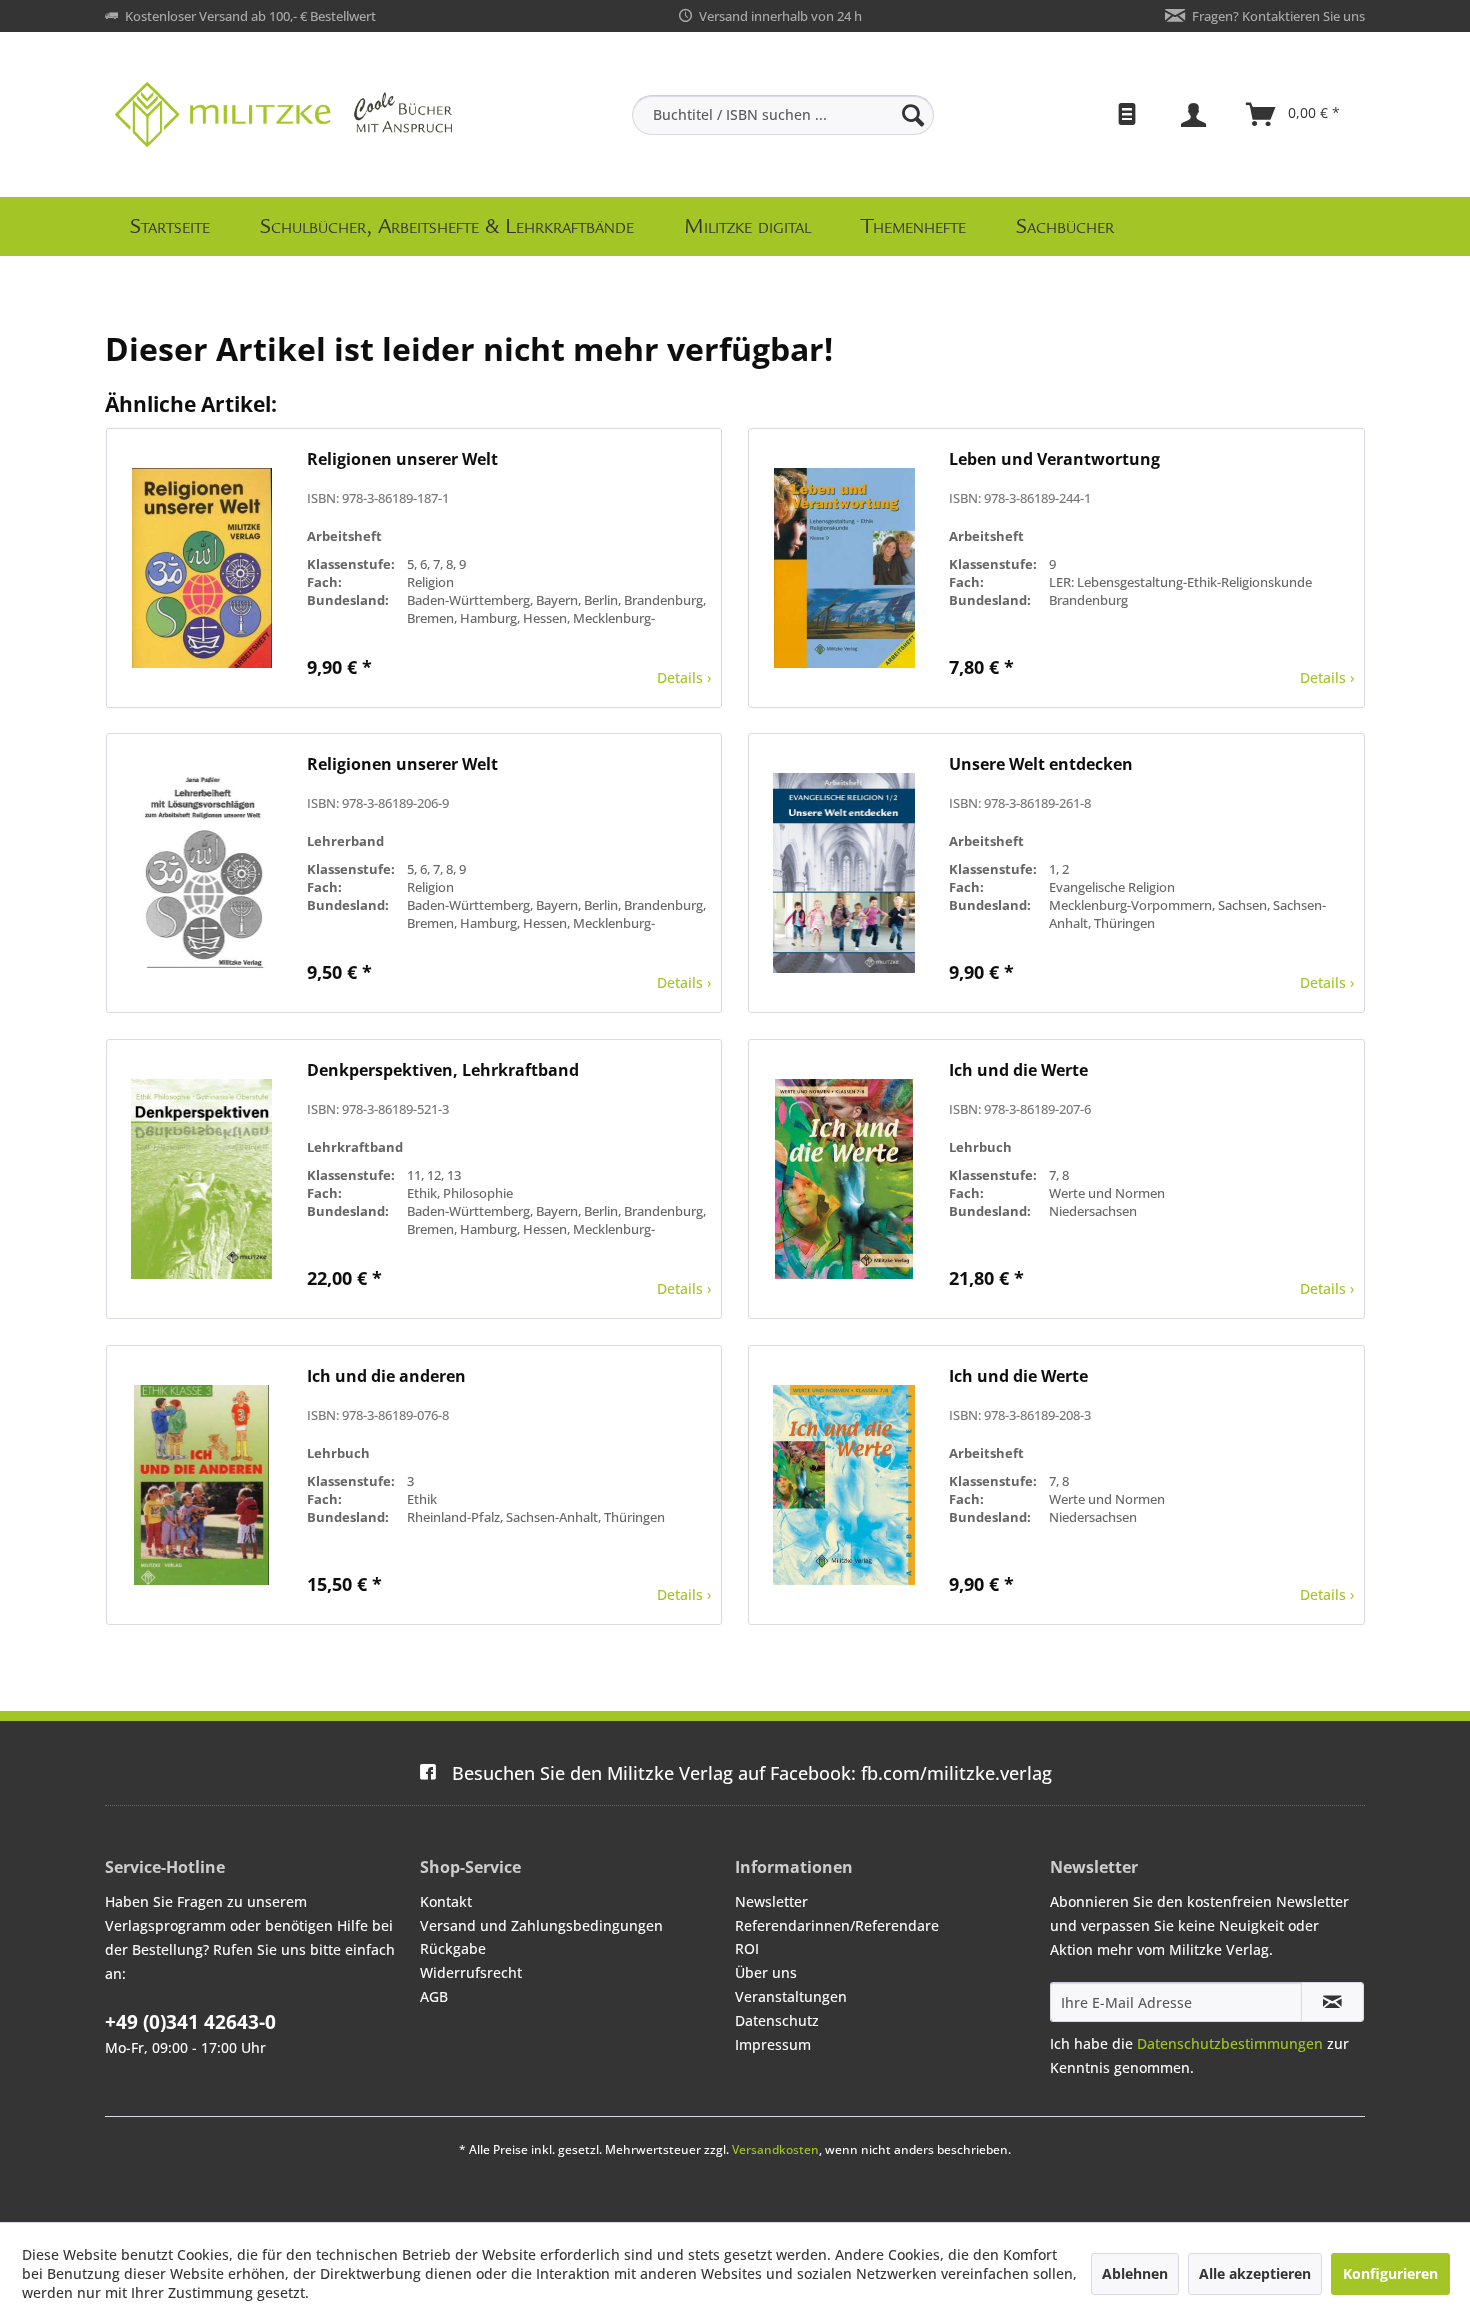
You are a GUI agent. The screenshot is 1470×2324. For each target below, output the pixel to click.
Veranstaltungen (791, 1996)
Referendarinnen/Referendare (837, 1925)
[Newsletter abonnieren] (1332, 2002)
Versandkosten (775, 2149)
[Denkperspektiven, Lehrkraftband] (202, 1179)
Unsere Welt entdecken (1041, 764)
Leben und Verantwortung (1054, 459)
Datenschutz (777, 2020)
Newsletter (771, 1901)
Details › (684, 677)
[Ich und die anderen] (202, 1485)
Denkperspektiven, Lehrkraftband (443, 1070)
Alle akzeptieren (1255, 2273)
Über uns (766, 1972)
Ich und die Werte (1018, 1070)
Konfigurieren (1390, 2273)
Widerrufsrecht (471, 1972)
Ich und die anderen (386, 1376)
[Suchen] (913, 115)
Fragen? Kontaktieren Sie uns (1278, 16)
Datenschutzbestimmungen (1230, 2043)
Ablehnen (1135, 2273)
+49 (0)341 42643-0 (190, 2022)
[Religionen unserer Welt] (202, 568)
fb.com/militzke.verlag (752, 1773)
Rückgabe (453, 1948)
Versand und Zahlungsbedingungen (541, 1925)
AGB (434, 1996)
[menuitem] (783, 115)
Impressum (773, 2044)
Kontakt (446, 1901)
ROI (747, 1948)
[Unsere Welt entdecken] (844, 873)
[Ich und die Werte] (844, 1179)
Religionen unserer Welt (402, 459)
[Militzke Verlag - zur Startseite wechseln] (283, 114)
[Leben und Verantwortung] (844, 568)
